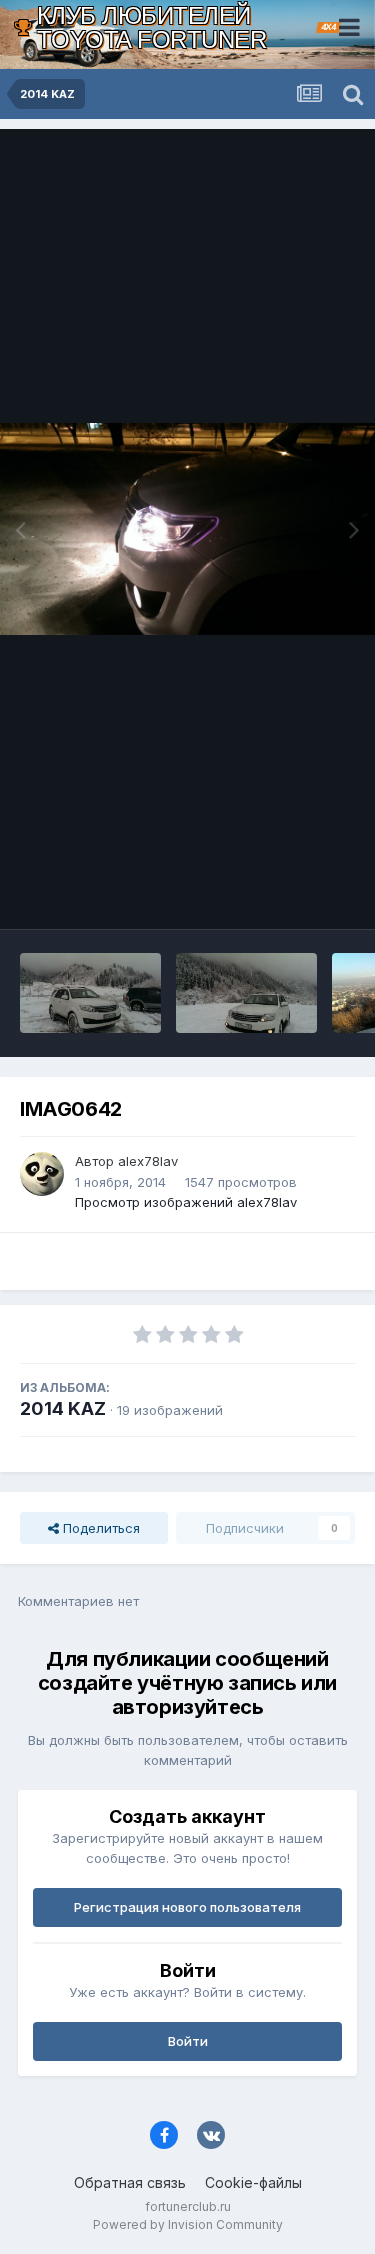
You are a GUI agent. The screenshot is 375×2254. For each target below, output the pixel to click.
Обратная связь (130, 2182)
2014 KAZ (63, 1408)
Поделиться (99, 1528)
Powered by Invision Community (188, 2224)
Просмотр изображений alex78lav (186, 1202)
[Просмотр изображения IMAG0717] (246, 993)
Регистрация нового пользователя (187, 1907)
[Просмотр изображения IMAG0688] (90, 993)
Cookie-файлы (253, 2182)
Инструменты (287, 893)
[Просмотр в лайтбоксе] (187, 529)
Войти (188, 2041)
